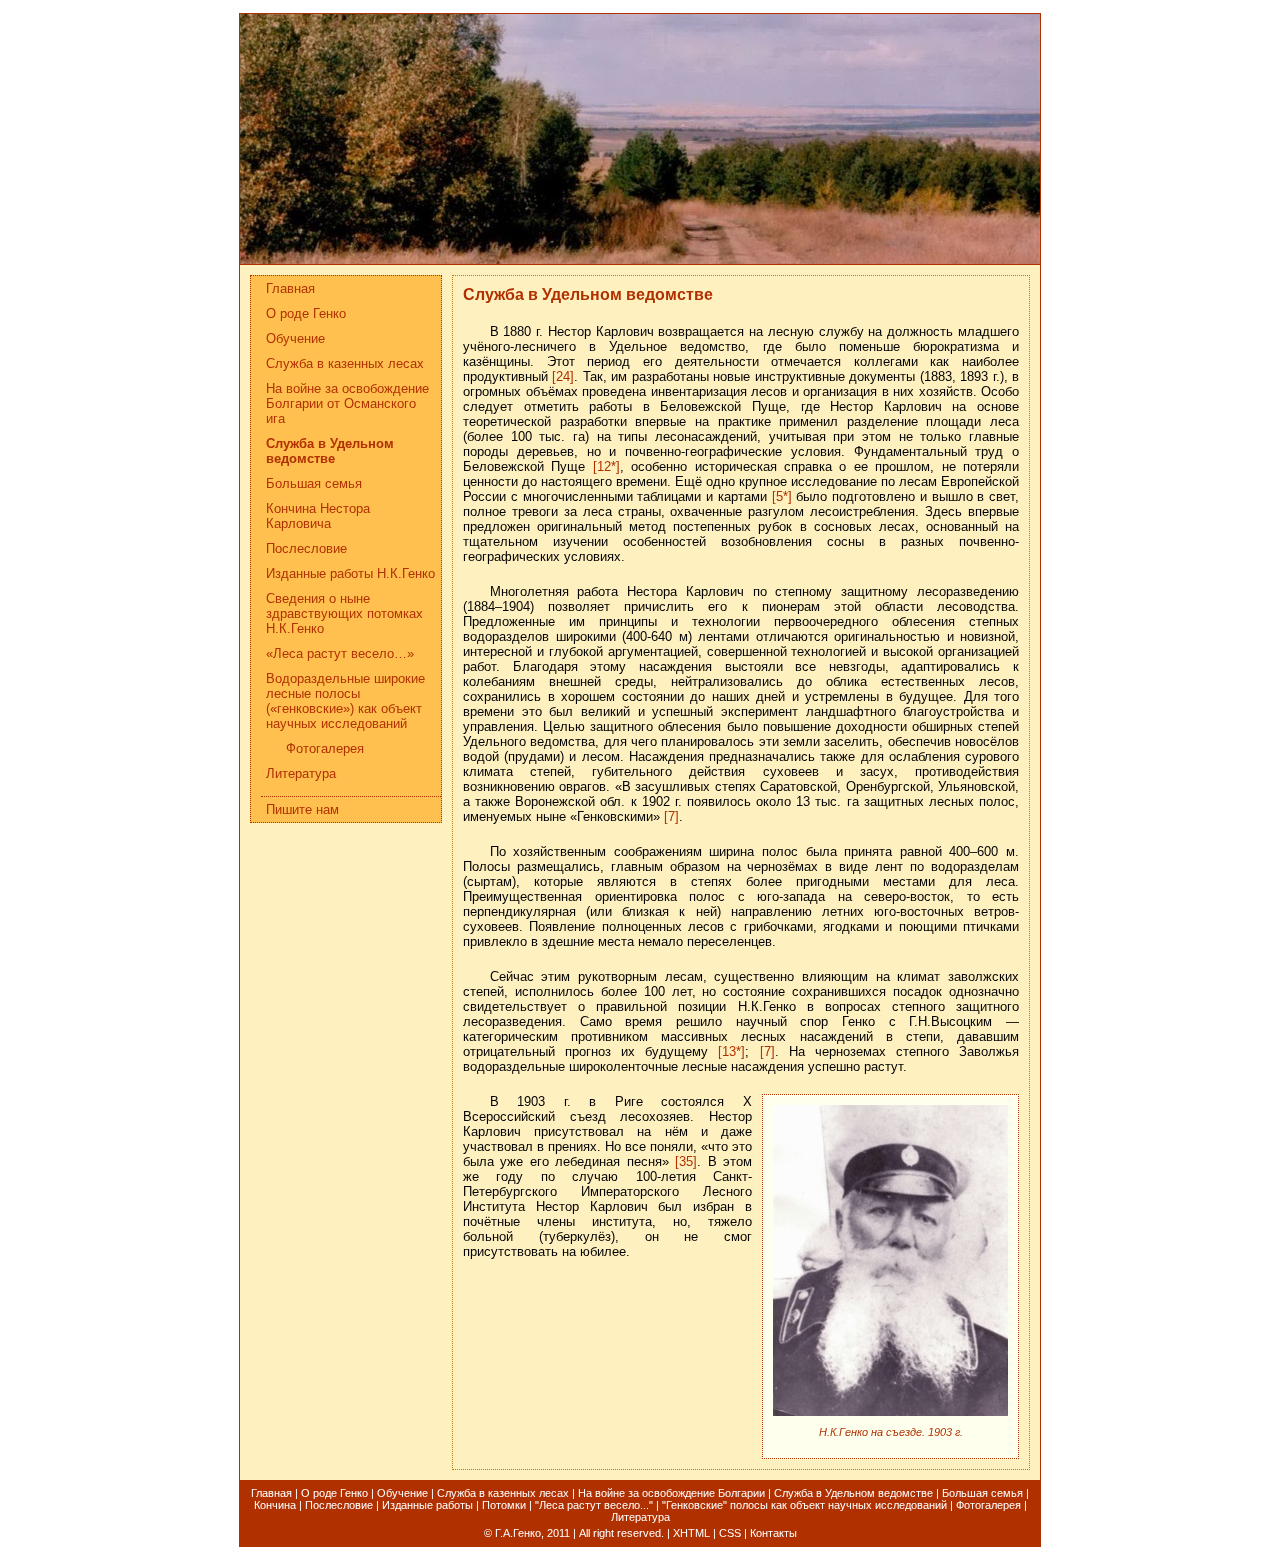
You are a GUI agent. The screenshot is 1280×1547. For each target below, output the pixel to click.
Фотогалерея (325, 748)
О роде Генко (306, 313)
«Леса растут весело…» (340, 653)
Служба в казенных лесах (345, 363)
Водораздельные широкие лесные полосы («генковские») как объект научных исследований (345, 701)
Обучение (295, 338)
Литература (301, 773)
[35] (686, 1161)
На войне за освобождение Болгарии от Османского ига (347, 403)
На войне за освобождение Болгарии (671, 1493)
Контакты (773, 1533)
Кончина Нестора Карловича (318, 516)
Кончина (275, 1505)
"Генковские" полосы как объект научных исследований (804, 1505)
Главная (290, 288)
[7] (671, 816)
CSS (730, 1533)
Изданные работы (427, 1505)
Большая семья (314, 483)
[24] (563, 376)
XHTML (691, 1533)
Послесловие (306, 548)
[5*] (782, 496)
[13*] (731, 1051)
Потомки (504, 1505)
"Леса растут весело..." (594, 1505)
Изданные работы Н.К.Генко (350, 573)
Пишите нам (302, 809)
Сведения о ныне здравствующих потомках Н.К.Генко (344, 613)
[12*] (606, 466)
